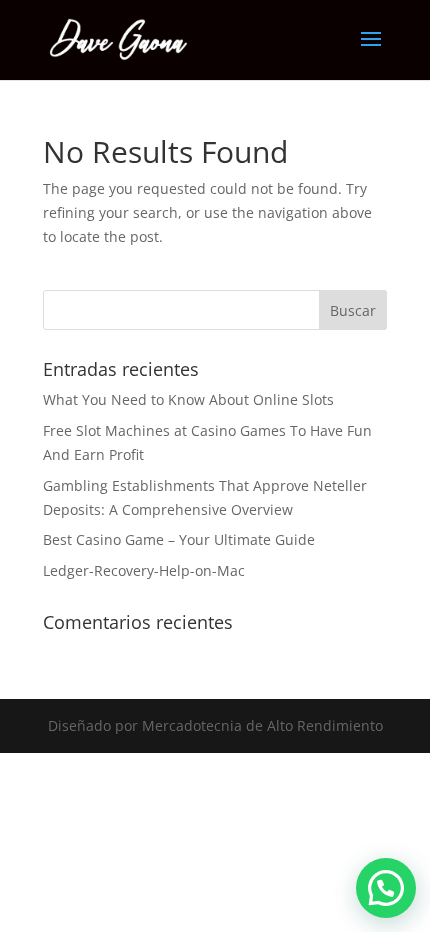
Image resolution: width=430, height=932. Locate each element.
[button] (386, 888)
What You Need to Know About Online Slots (188, 399)
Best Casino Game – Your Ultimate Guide (179, 539)
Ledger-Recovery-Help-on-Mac (144, 570)
